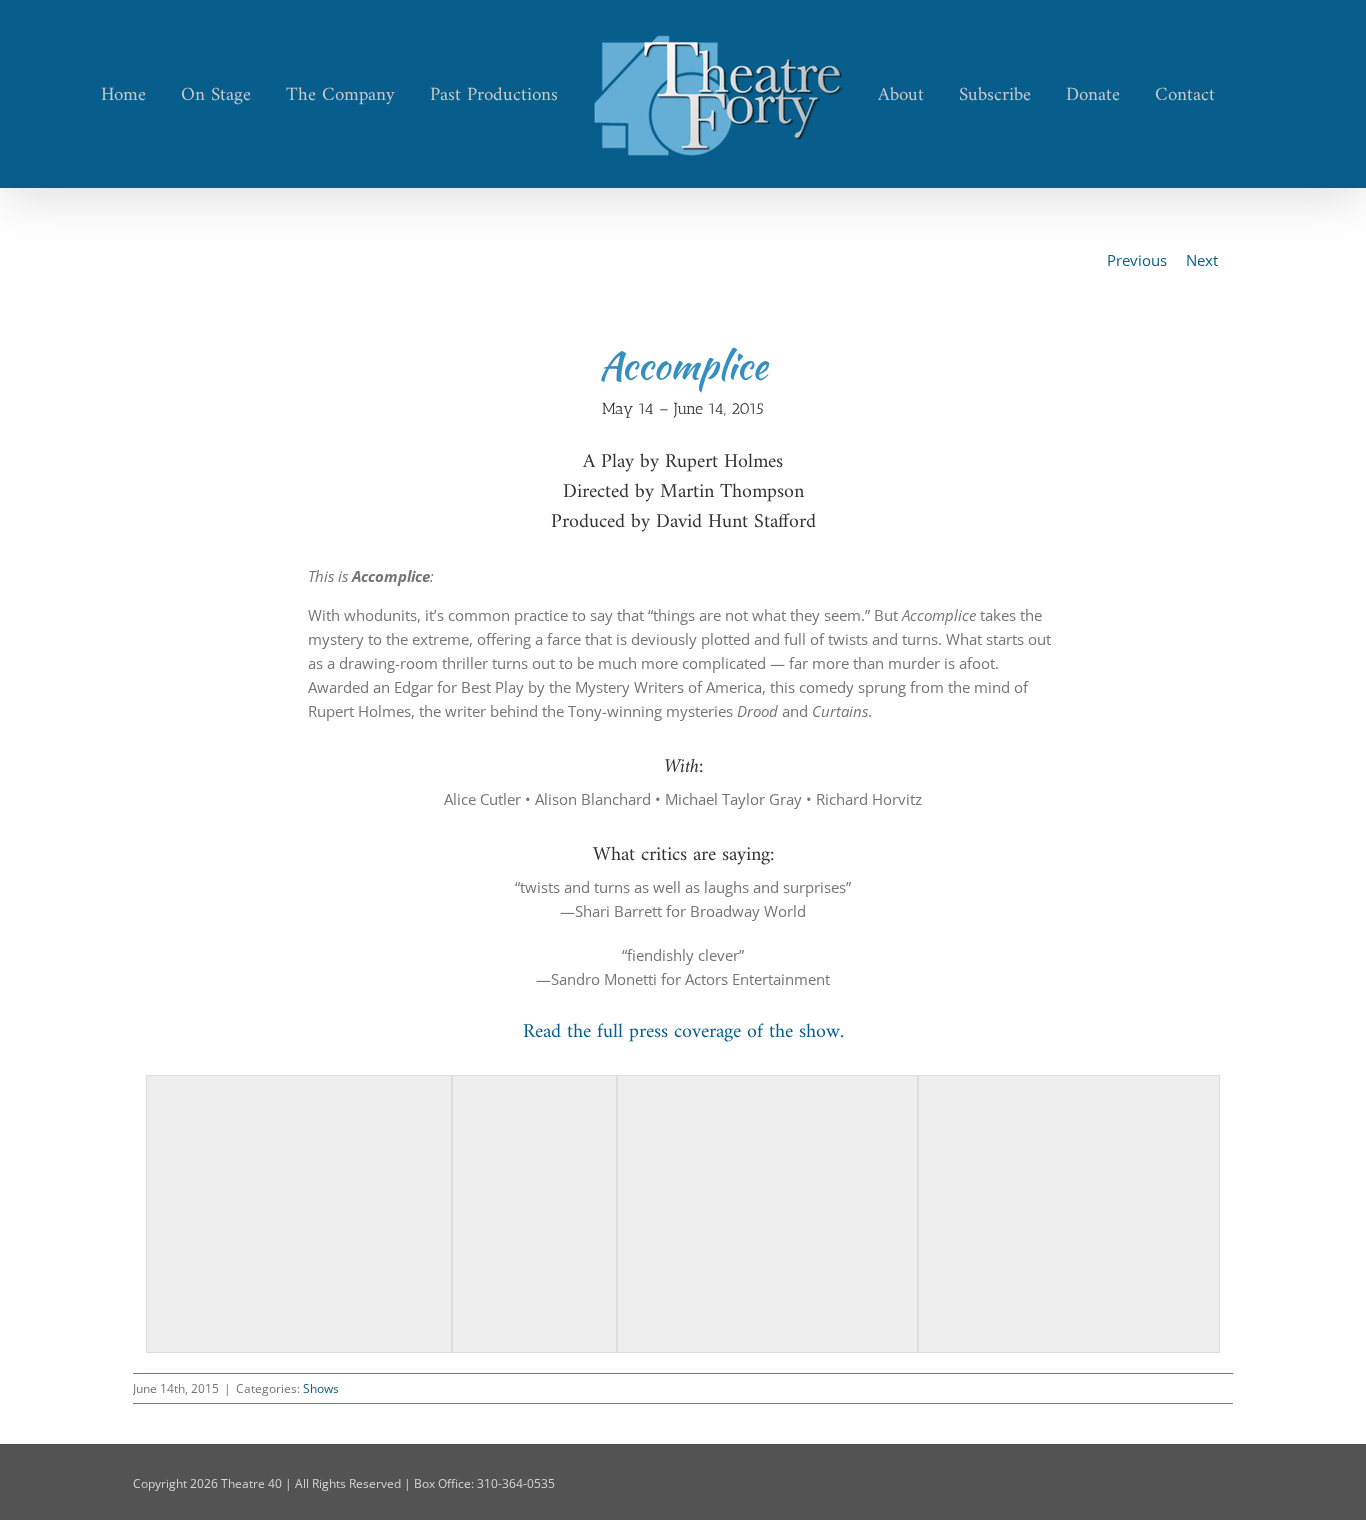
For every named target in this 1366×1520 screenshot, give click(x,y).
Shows (321, 1388)
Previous (1137, 260)
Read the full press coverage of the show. (683, 1032)
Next (1202, 260)
